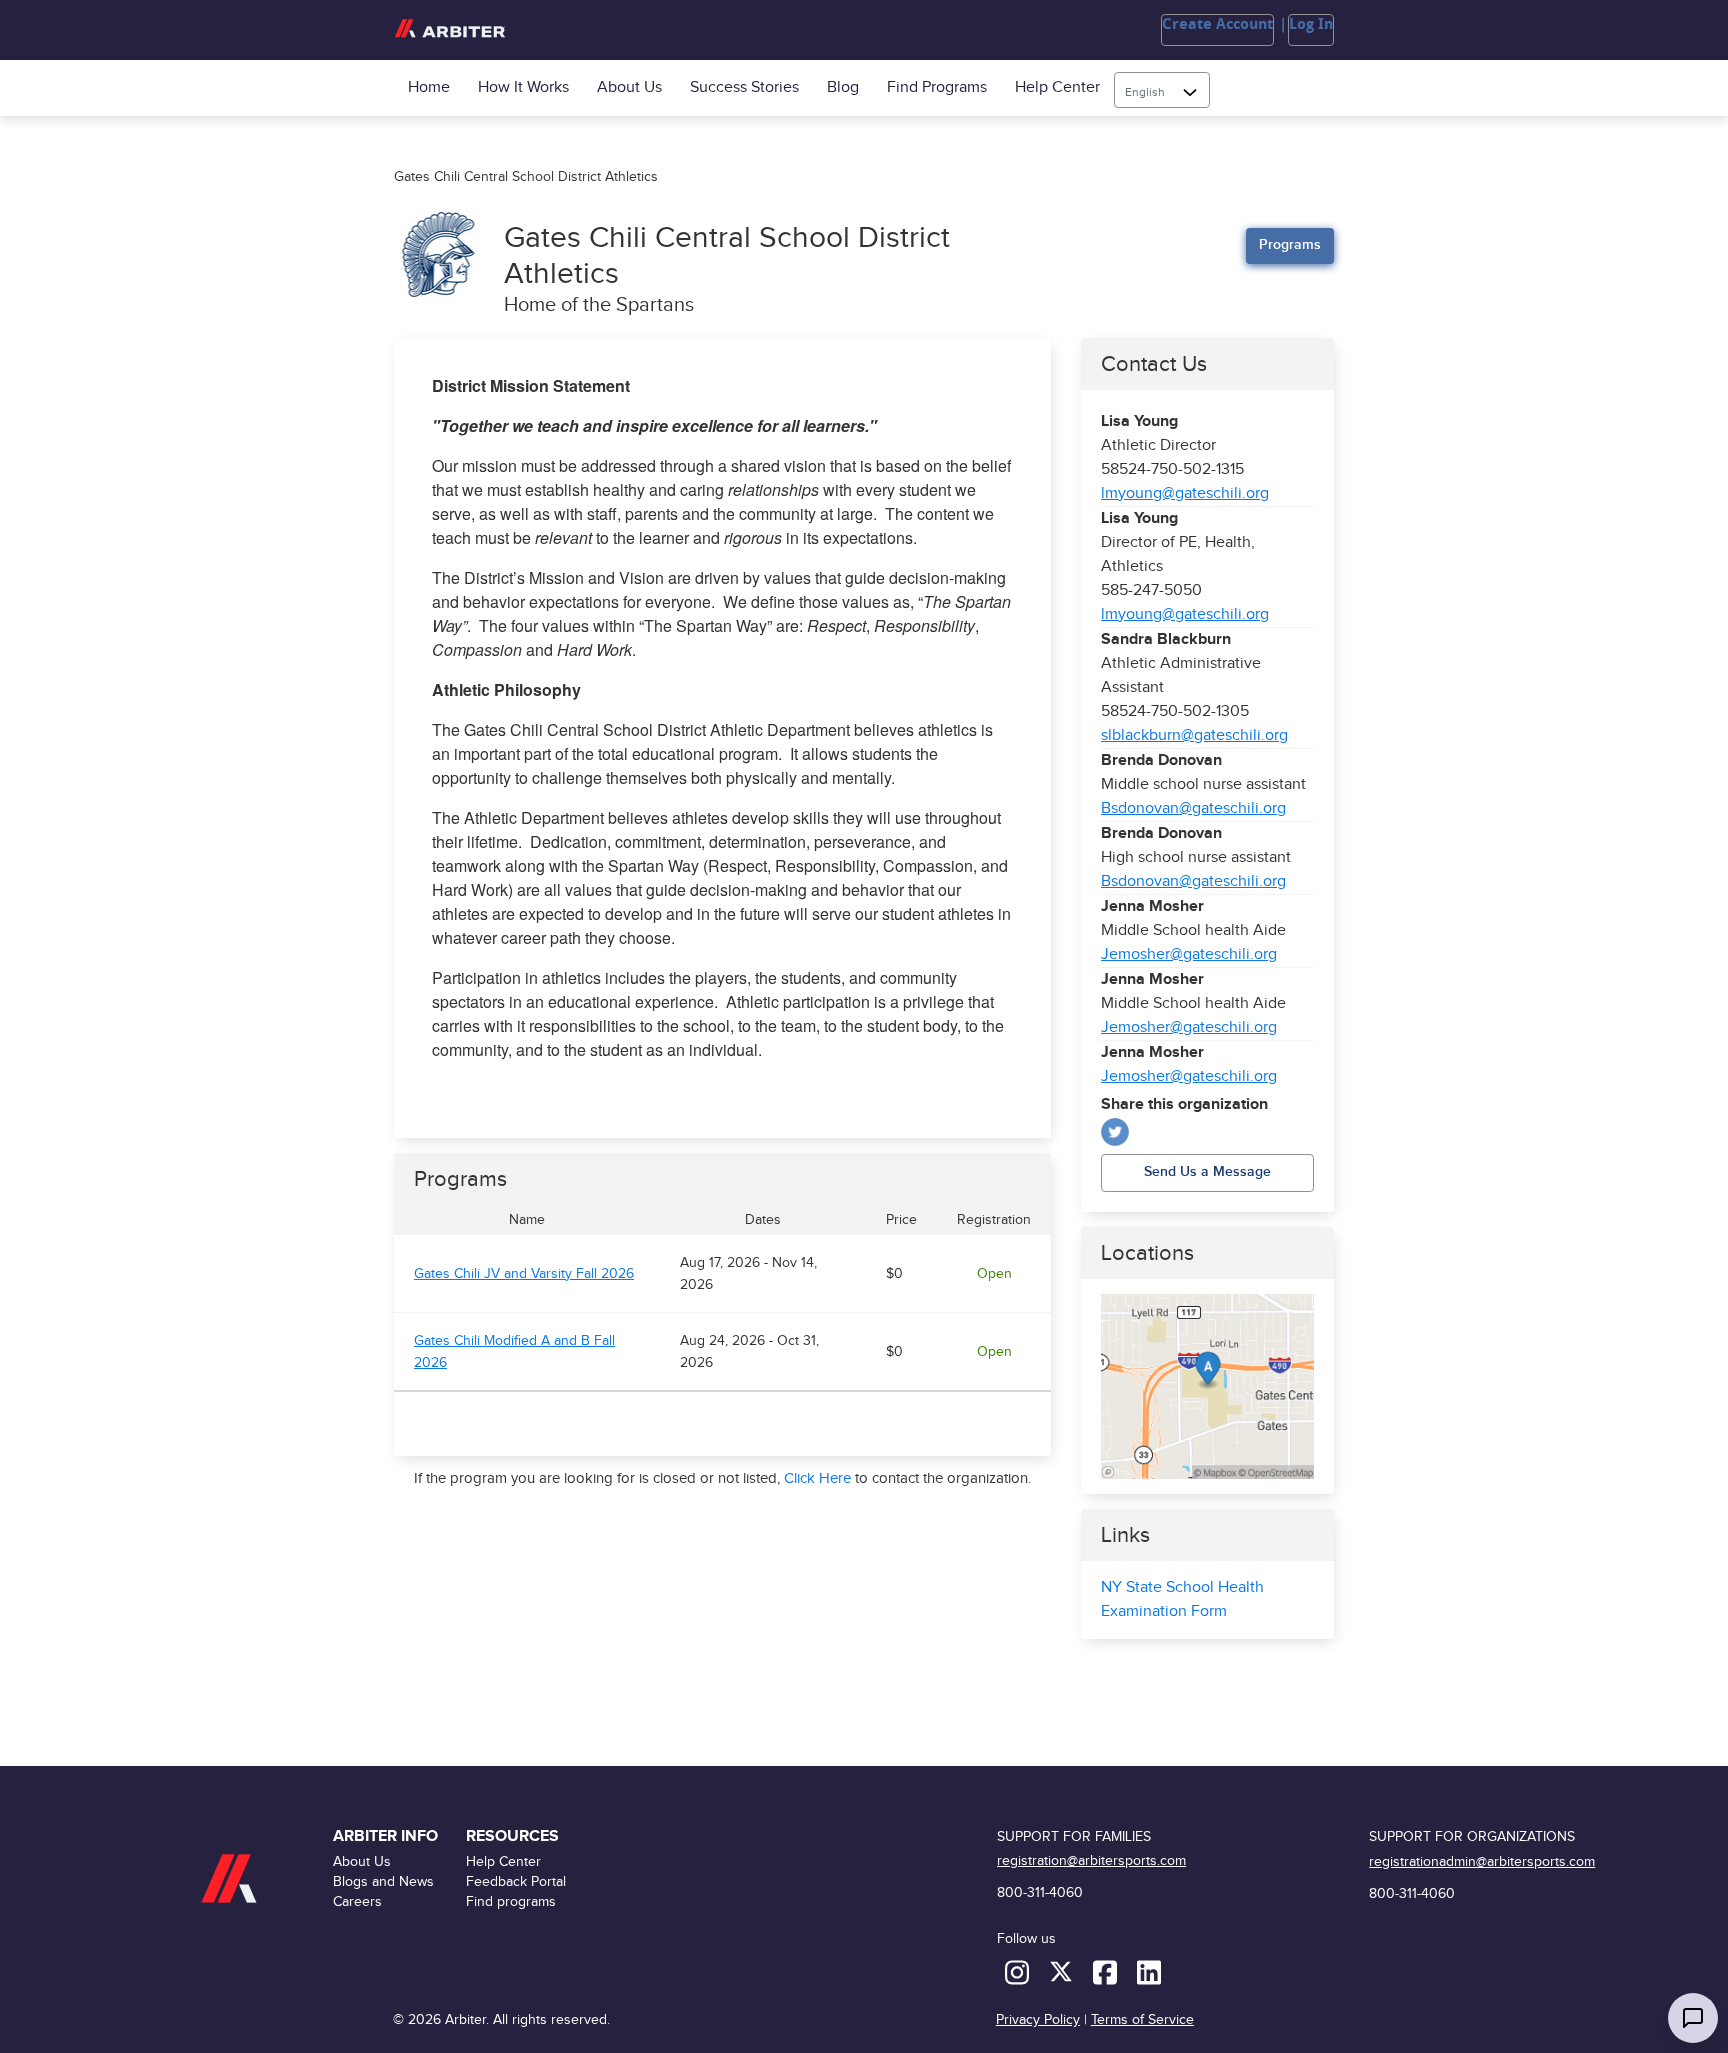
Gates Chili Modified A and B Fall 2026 (514, 1352)
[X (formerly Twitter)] (1063, 1971)
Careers (357, 1901)
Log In (1311, 24)
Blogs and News (383, 1881)
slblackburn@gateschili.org (1194, 735)
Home (429, 87)
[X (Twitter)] (1115, 1132)
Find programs (937, 87)
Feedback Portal (516, 1881)
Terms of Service (1142, 2019)
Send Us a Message (1207, 1171)
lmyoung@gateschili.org (1185, 493)
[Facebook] (1107, 1971)
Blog (843, 87)
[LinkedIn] (1149, 1971)
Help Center (1057, 87)
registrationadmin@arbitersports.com (1482, 1861)
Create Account (1217, 24)
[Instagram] (1019, 1971)
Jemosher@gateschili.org (1189, 954)
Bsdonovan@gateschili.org (1193, 808)
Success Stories (744, 87)
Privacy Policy (1038, 2019)
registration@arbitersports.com (1091, 1860)
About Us (629, 87)
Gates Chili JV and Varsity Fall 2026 (524, 1274)
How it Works (523, 87)
